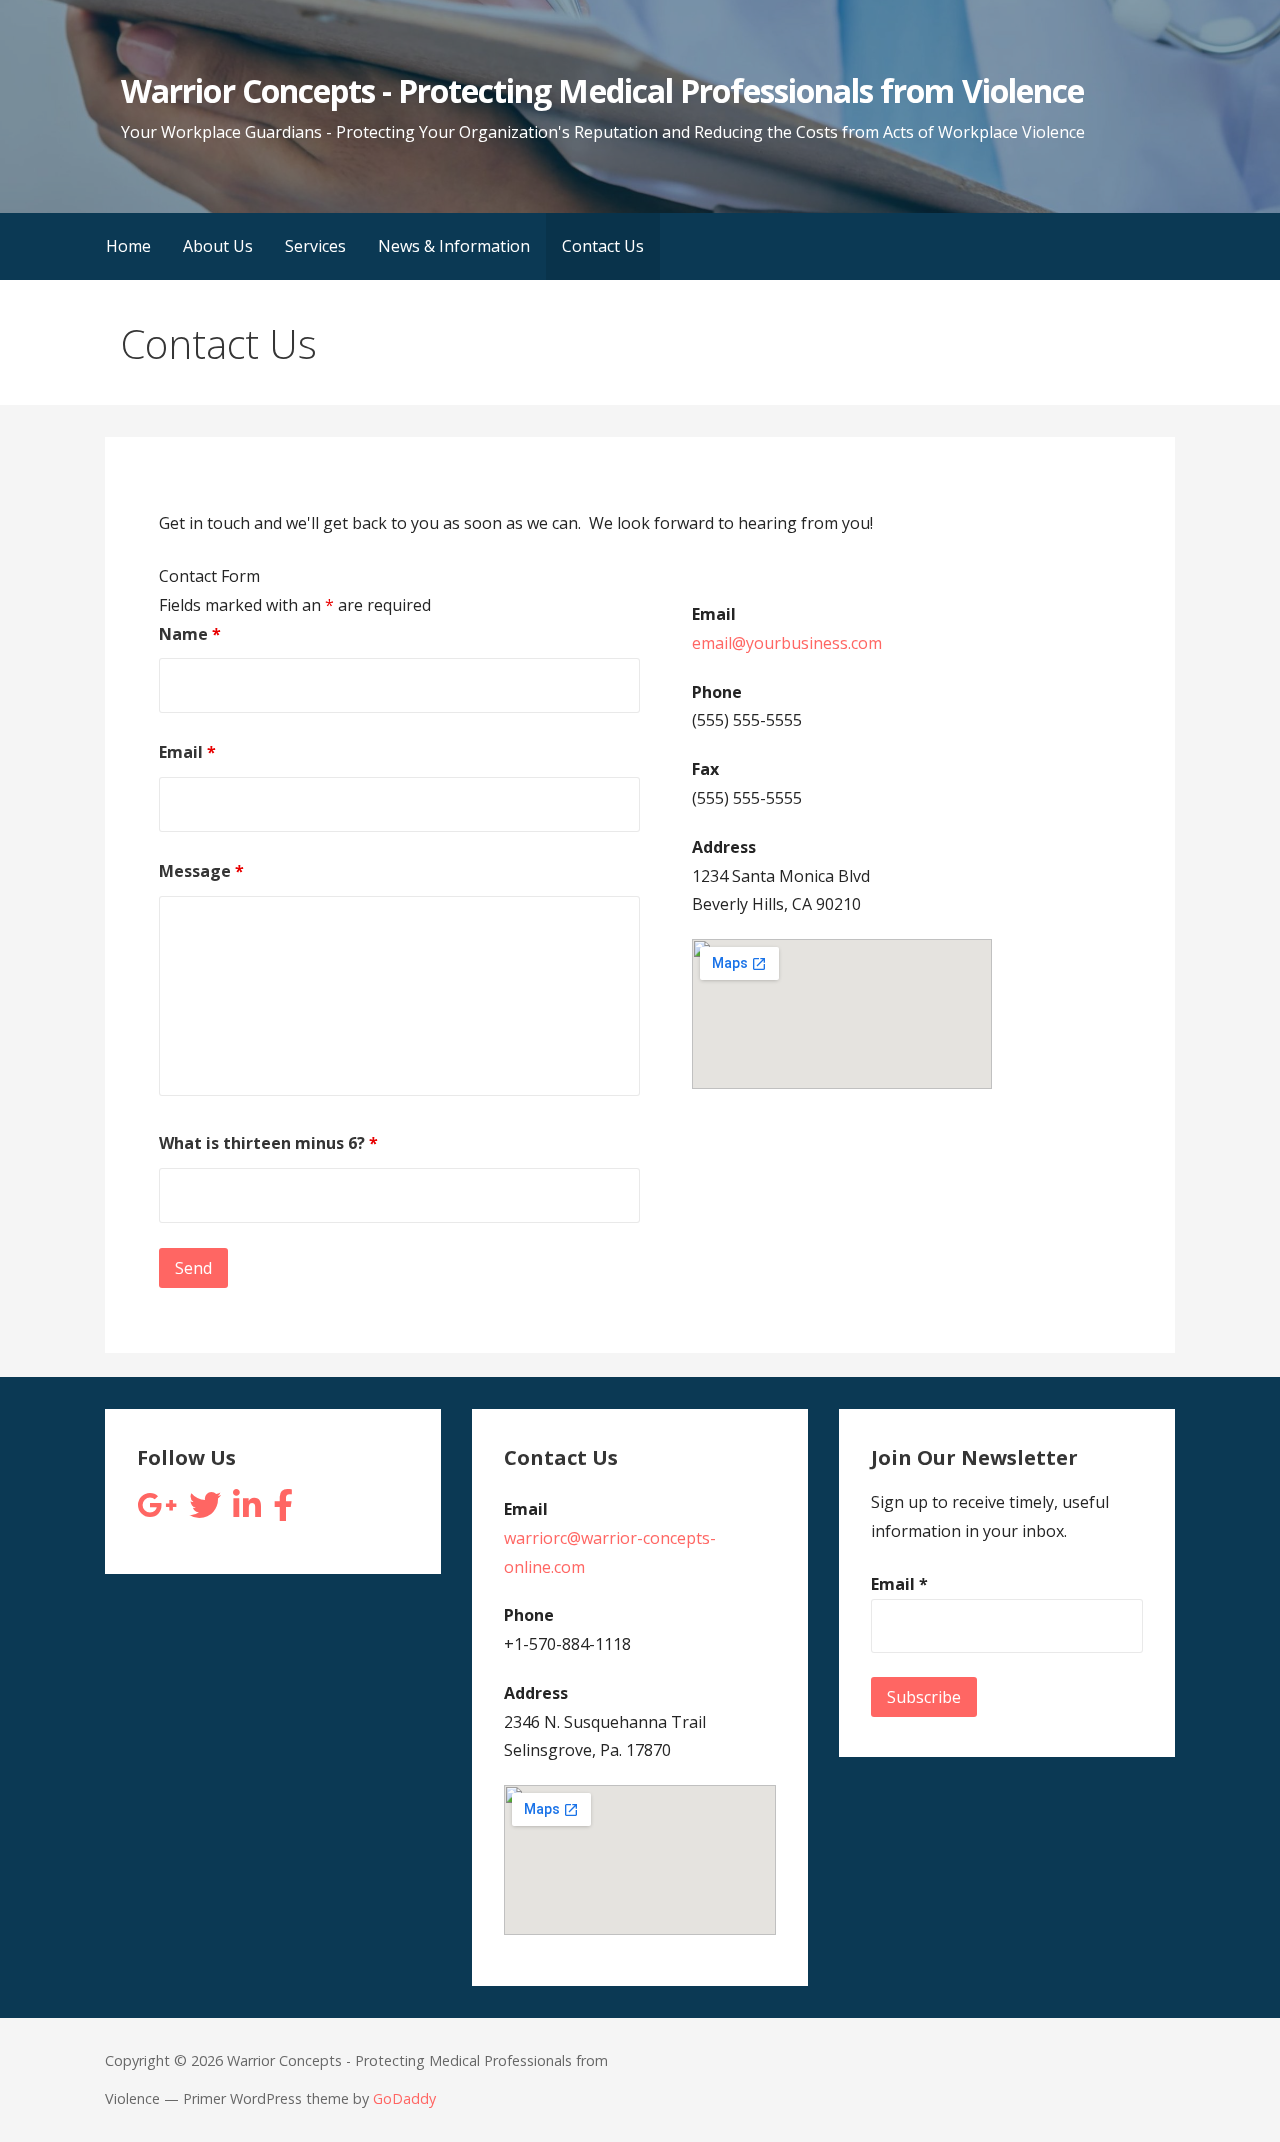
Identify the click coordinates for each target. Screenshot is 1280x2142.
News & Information (454, 246)
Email (187, 752)
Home (128, 246)
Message (201, 871)
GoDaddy (404, 2098)
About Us (218, 246)
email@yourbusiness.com (787, 643)
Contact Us (603, 246)
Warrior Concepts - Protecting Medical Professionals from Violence (602, 90)
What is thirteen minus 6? (268, 1143)
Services (315, 246)
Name (190, 634)
